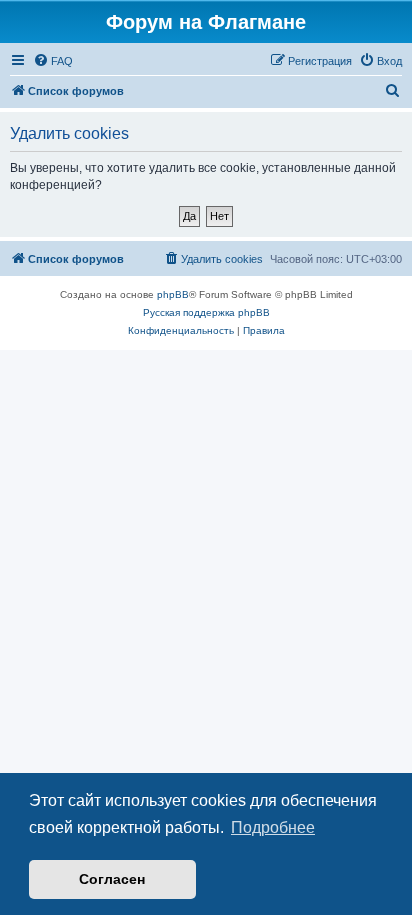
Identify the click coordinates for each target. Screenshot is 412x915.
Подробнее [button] (273, 827)
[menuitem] (53, 61)
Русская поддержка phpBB (206, 312)
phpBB (173, 294)
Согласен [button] (112, 879)
